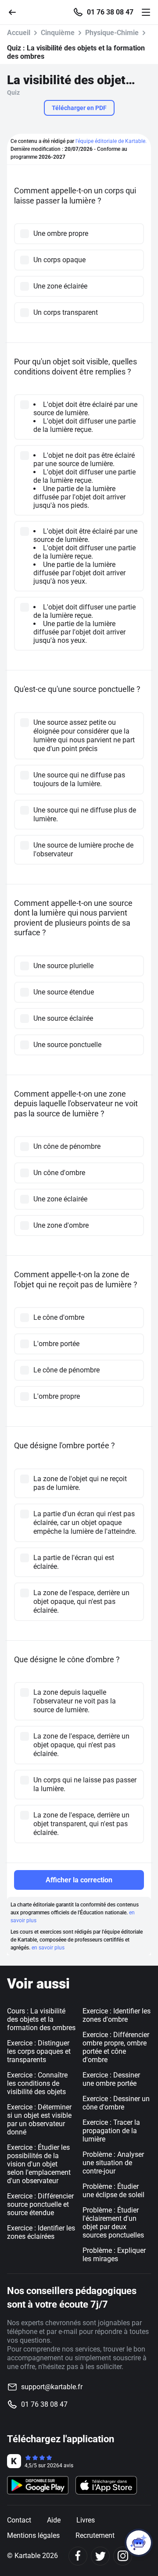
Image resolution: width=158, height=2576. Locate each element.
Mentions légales (33, 2535)
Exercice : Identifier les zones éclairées (41, 2232)
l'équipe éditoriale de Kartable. (111, 141)
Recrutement (95, 2535)
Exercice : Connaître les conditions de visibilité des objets (37, 2083)
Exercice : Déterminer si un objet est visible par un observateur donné (39, 2120)
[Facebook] (78, 2556)
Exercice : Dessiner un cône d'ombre (116, 2103)
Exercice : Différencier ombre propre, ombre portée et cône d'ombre (116, 2047)
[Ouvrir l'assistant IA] (139, 2543)
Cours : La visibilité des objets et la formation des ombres (41, 2019)
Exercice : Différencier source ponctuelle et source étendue (40, 2204)
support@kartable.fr (52, 2387)
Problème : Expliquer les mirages (114, 2255)
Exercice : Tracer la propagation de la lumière (111, 2131)
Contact (19, 2520)
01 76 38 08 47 (110, 12)
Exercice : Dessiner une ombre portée (111, 2079)
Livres (86, 2520)
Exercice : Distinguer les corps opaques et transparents (39, 2051)
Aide (54, 2520)
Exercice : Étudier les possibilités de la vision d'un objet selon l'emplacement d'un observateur (39, 2164)
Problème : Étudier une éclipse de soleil (113, 2191)
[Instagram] (123, 2556)
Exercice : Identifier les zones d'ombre (117, 2015)
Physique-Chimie (112, 33)
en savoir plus (48, 1948)
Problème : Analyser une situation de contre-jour (113, 2163)
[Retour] (16, 12)
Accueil (19, 33)
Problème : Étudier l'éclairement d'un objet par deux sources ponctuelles (113, 2223)
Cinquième (58, 33)
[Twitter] (100, 2556)
